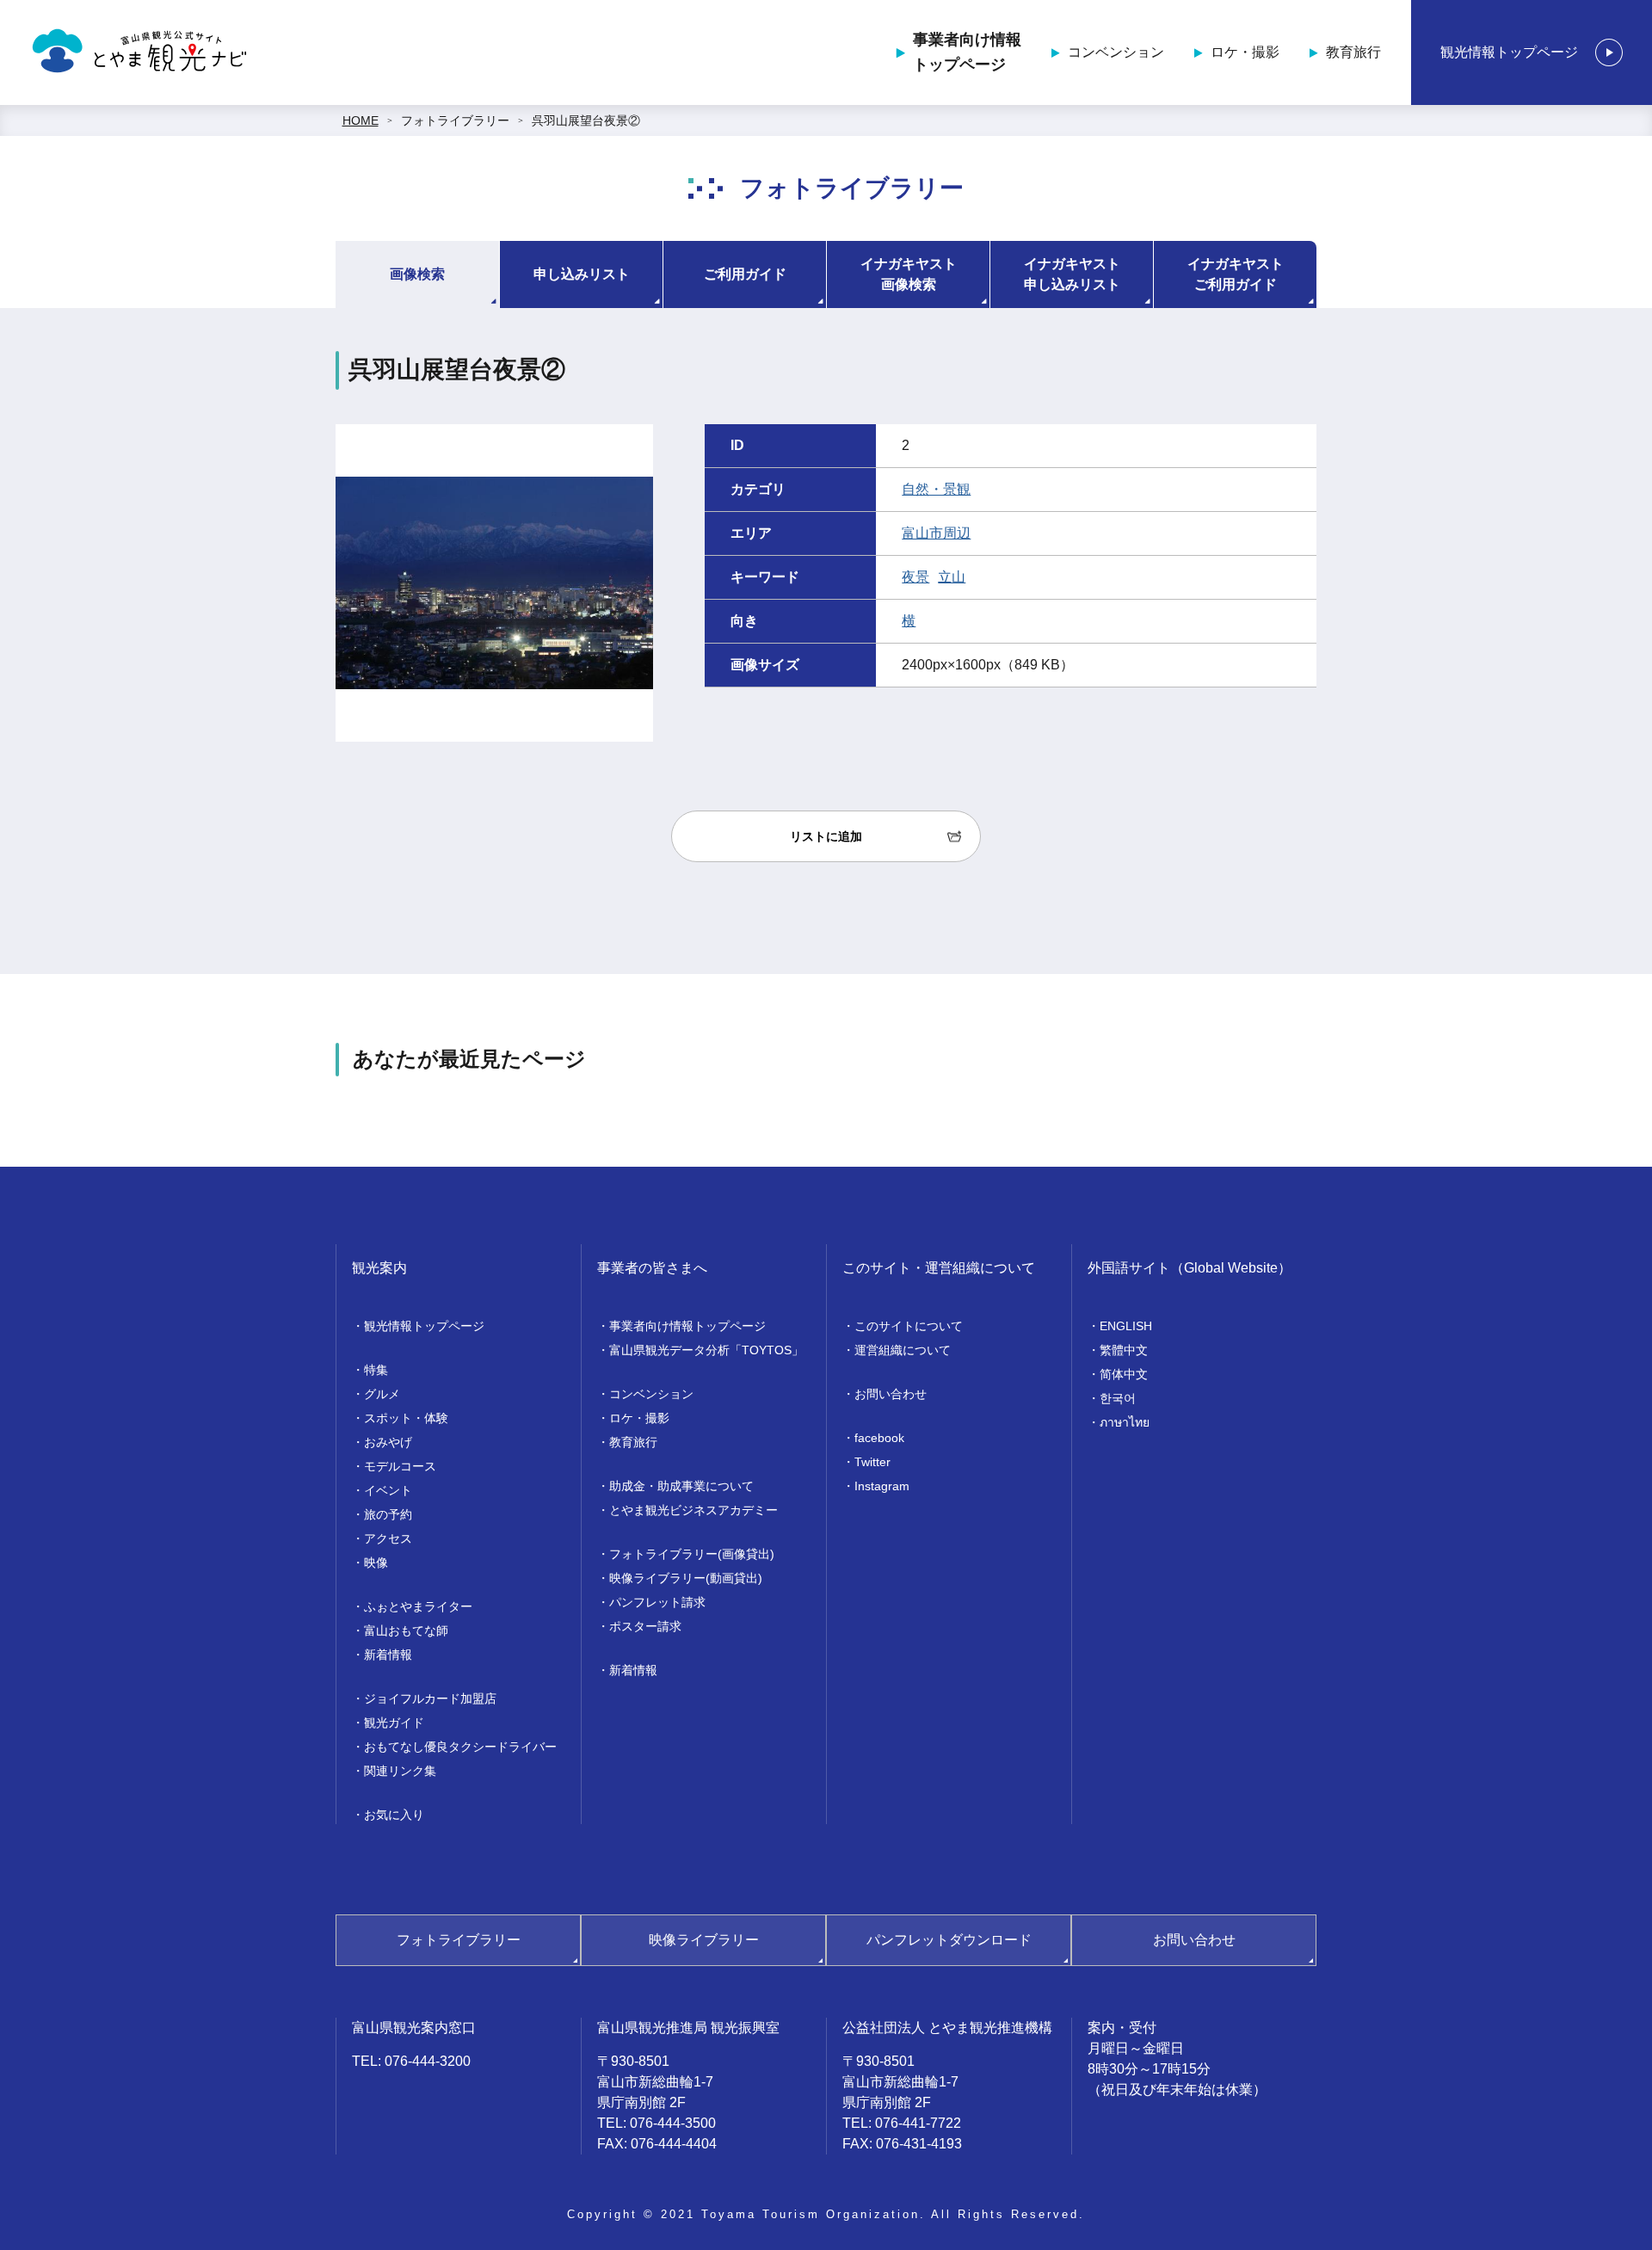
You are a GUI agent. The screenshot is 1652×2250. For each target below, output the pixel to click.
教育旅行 (1353, 52)
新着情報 (388, 1655)
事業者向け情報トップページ (967, 52)
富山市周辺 (936, 533)
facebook (879, 1438)
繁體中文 (1124, 1350)
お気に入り (394, 1815)
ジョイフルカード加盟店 (430, 1698)
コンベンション (1116, 52)
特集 (376, 1370)
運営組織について (903, 1350)
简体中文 (1124, 1374)
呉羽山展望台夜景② (586, 120)
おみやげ (388, 1442)
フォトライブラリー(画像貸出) (692, 1554)
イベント (388, 1490)
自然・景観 (936, 489)
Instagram (882, 1486)
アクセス (388, 1538)
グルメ (382, 1394)
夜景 (915, 577)
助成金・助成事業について (681, 1486)
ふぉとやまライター (418, 1606)
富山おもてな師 (406, 1630)
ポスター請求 (645, 1626)
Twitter (872, 1462)
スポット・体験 (406, 1418)
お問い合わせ (891, 1394)
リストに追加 (826, 836)
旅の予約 (388, 1514)
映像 (376, 1563)
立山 (952, 577)
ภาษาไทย (1125, 1422)
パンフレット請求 (657, 1602)
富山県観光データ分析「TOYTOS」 (706, 1350)
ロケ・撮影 (1245, 52)
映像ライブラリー (704, 1940)
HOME (361, 120)
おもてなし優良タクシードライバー (460, 1747)
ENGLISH (1126, 1326)
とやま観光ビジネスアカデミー (693, 1510)
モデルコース (400, 1466)
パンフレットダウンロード (949, 1940)
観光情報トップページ (1509, 52)
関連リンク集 (400, 1771)
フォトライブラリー (455, 120)
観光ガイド (394, 1723)
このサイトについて (909, 1326)
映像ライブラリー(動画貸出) (686, 1578)
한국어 (1118, 1398)
